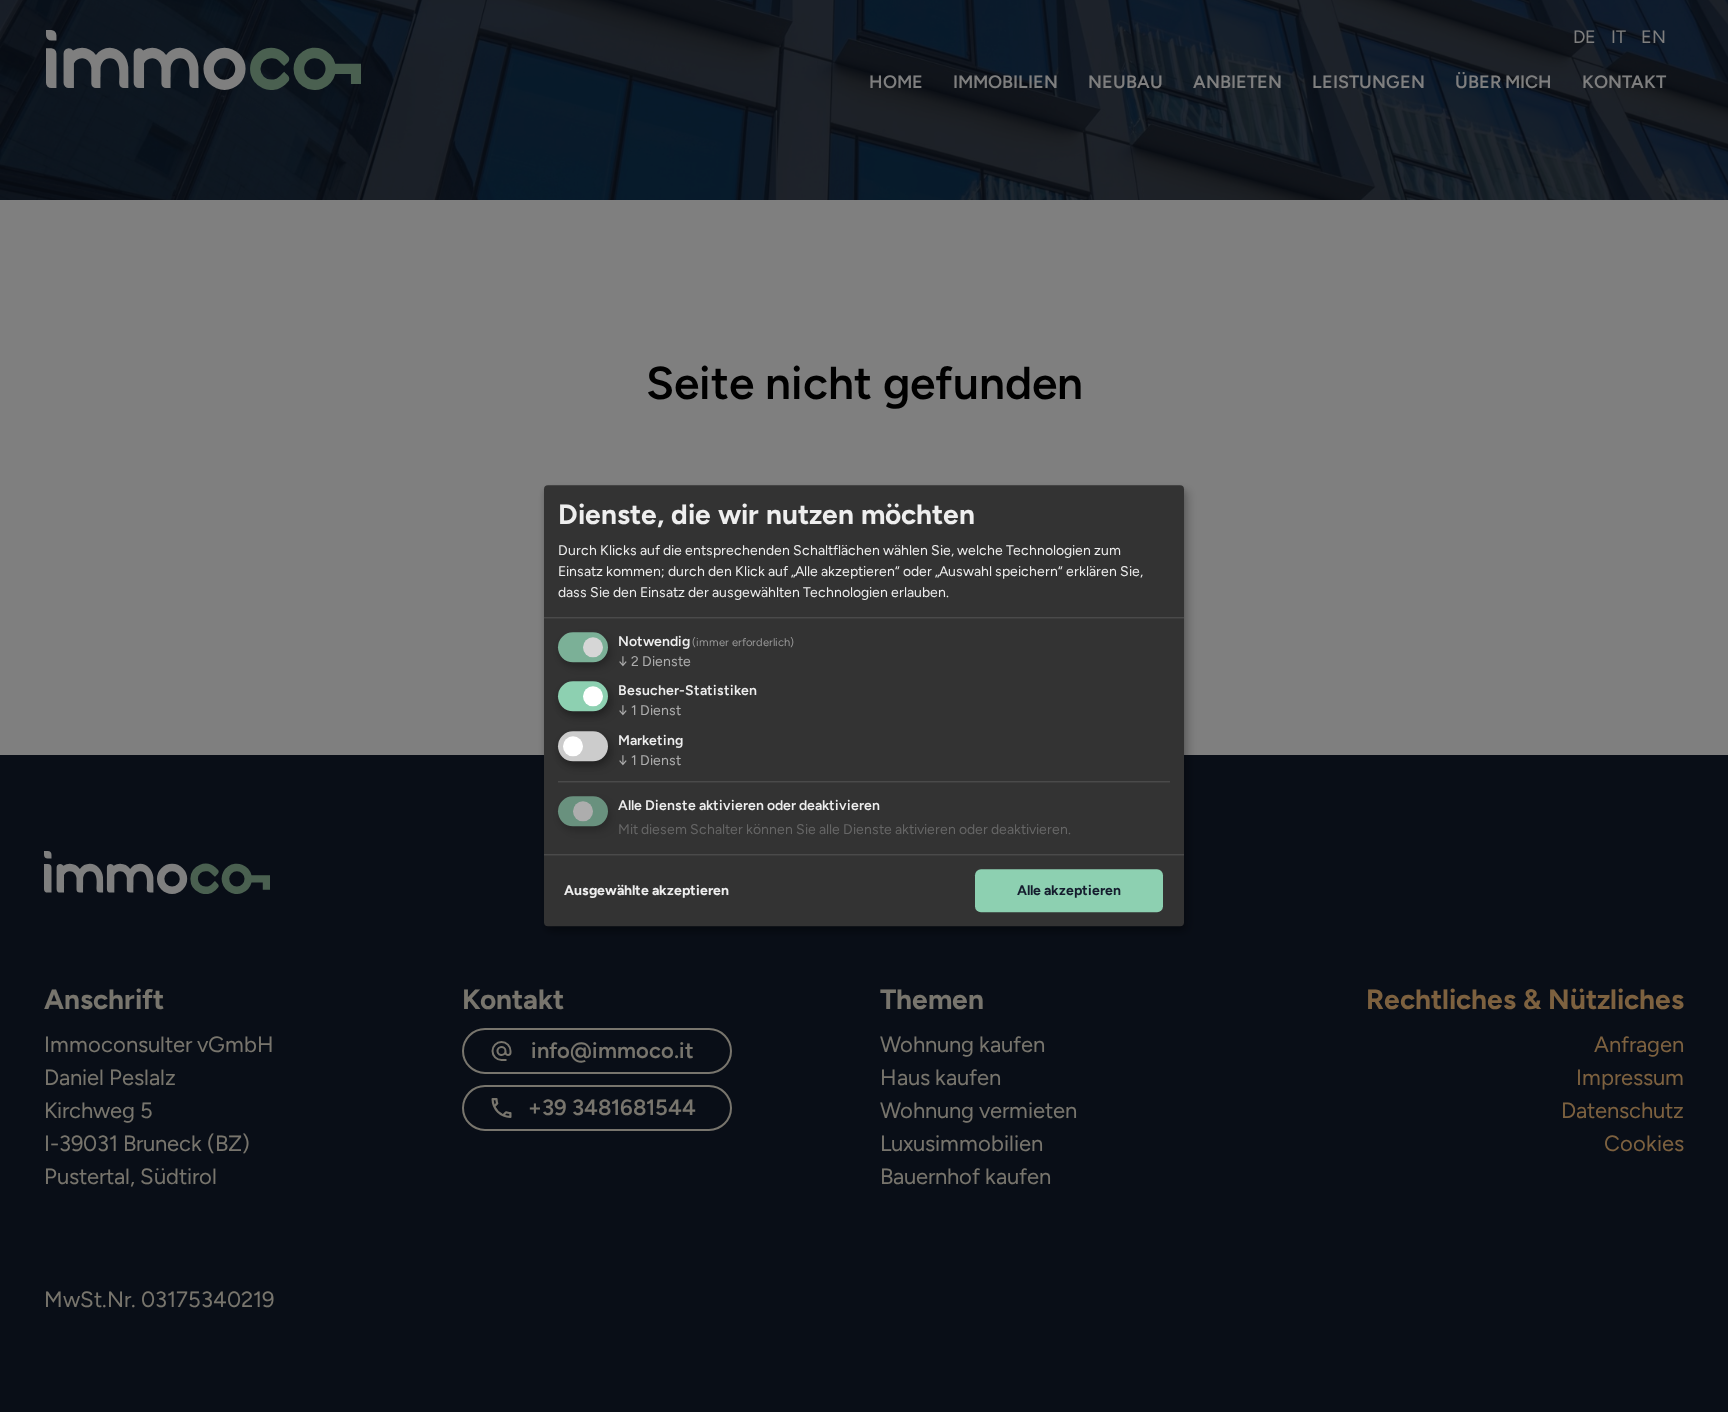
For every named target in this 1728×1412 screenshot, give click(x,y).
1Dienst (649, 711)
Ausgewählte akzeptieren (646, 890)
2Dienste (654, 661)
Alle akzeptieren (1069, 890)
